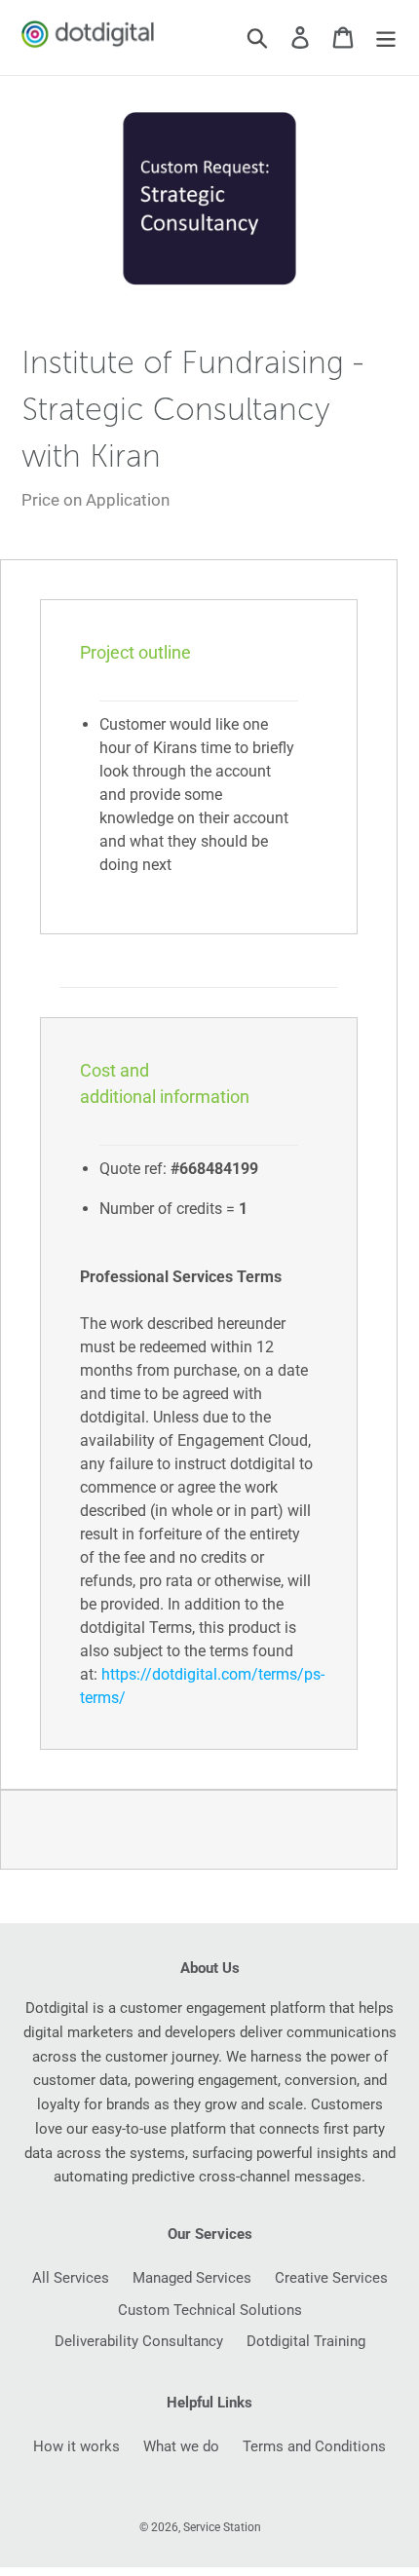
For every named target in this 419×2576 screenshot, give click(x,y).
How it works (76, 2446)
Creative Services (331, 2278)
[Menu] (386, 38)
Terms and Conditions (314, 2446)
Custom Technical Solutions (210, 2310)
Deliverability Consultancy (139, 2341)
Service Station (222, 2527)
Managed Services (192, 2278)
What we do (181, 2446)
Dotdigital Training (306, 2341)
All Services (71, 2278)
